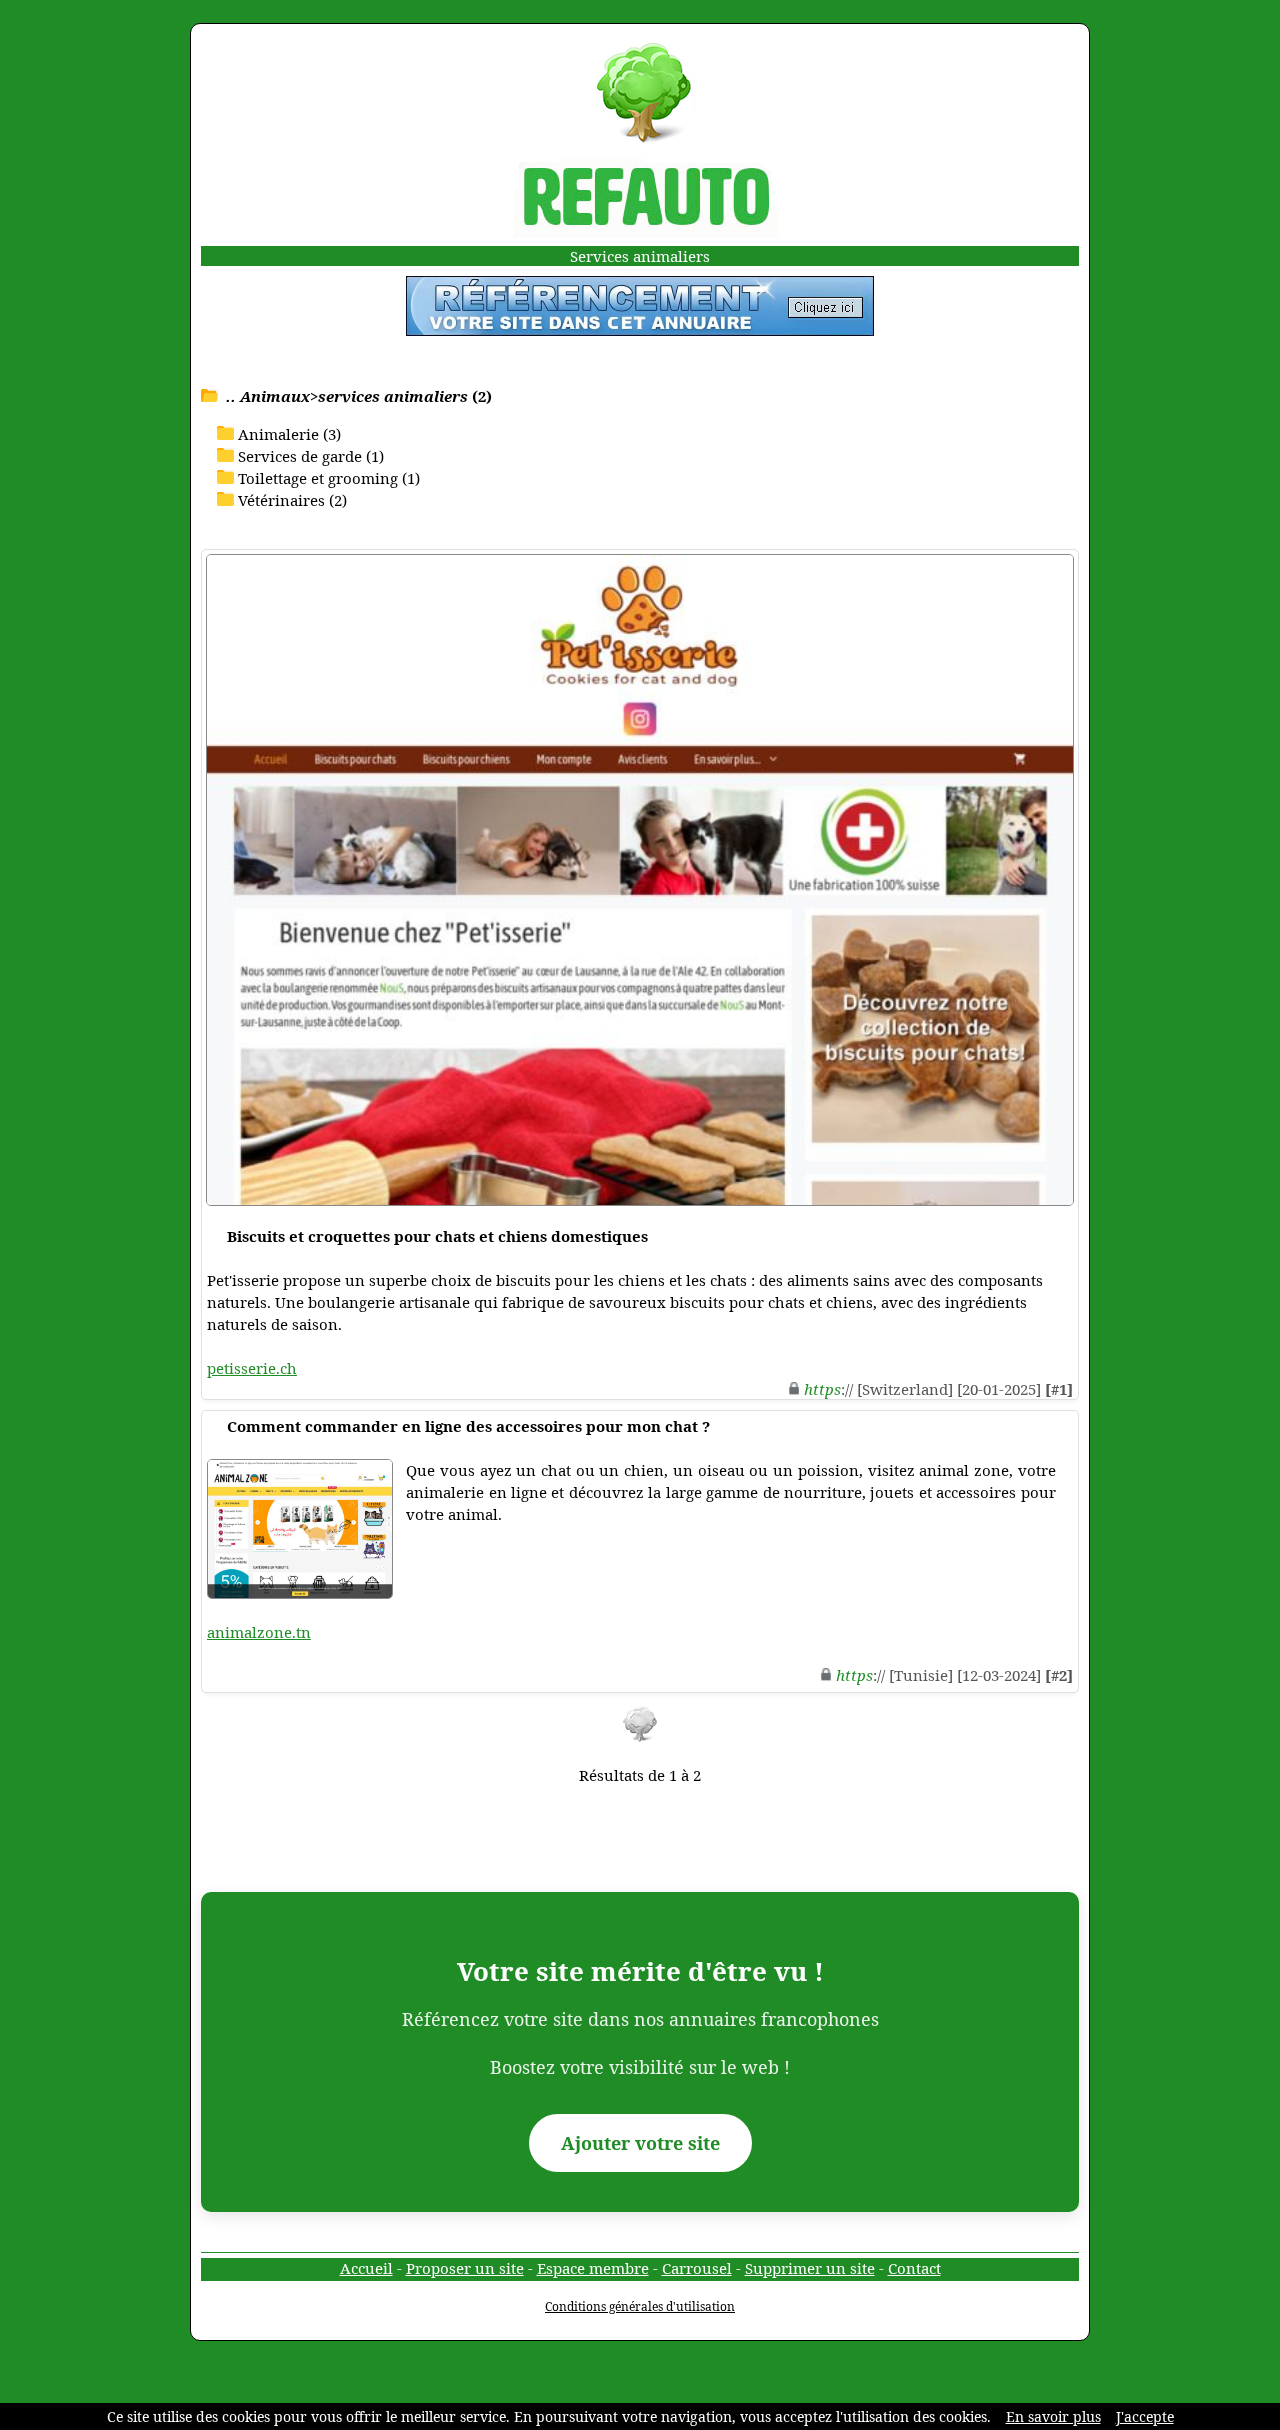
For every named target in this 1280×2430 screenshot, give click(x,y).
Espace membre (593, 2268)
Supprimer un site (810, 2268)
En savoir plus (1053, 2416)
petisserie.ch (252, 1368)
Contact (914, 2268)
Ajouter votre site (640, 2143)
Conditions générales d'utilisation (640, 2306)
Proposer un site (465, 2268)
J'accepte (1145, 2416)
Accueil (366, 2268)
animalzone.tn (259, 1632)
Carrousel (697, 2268)
